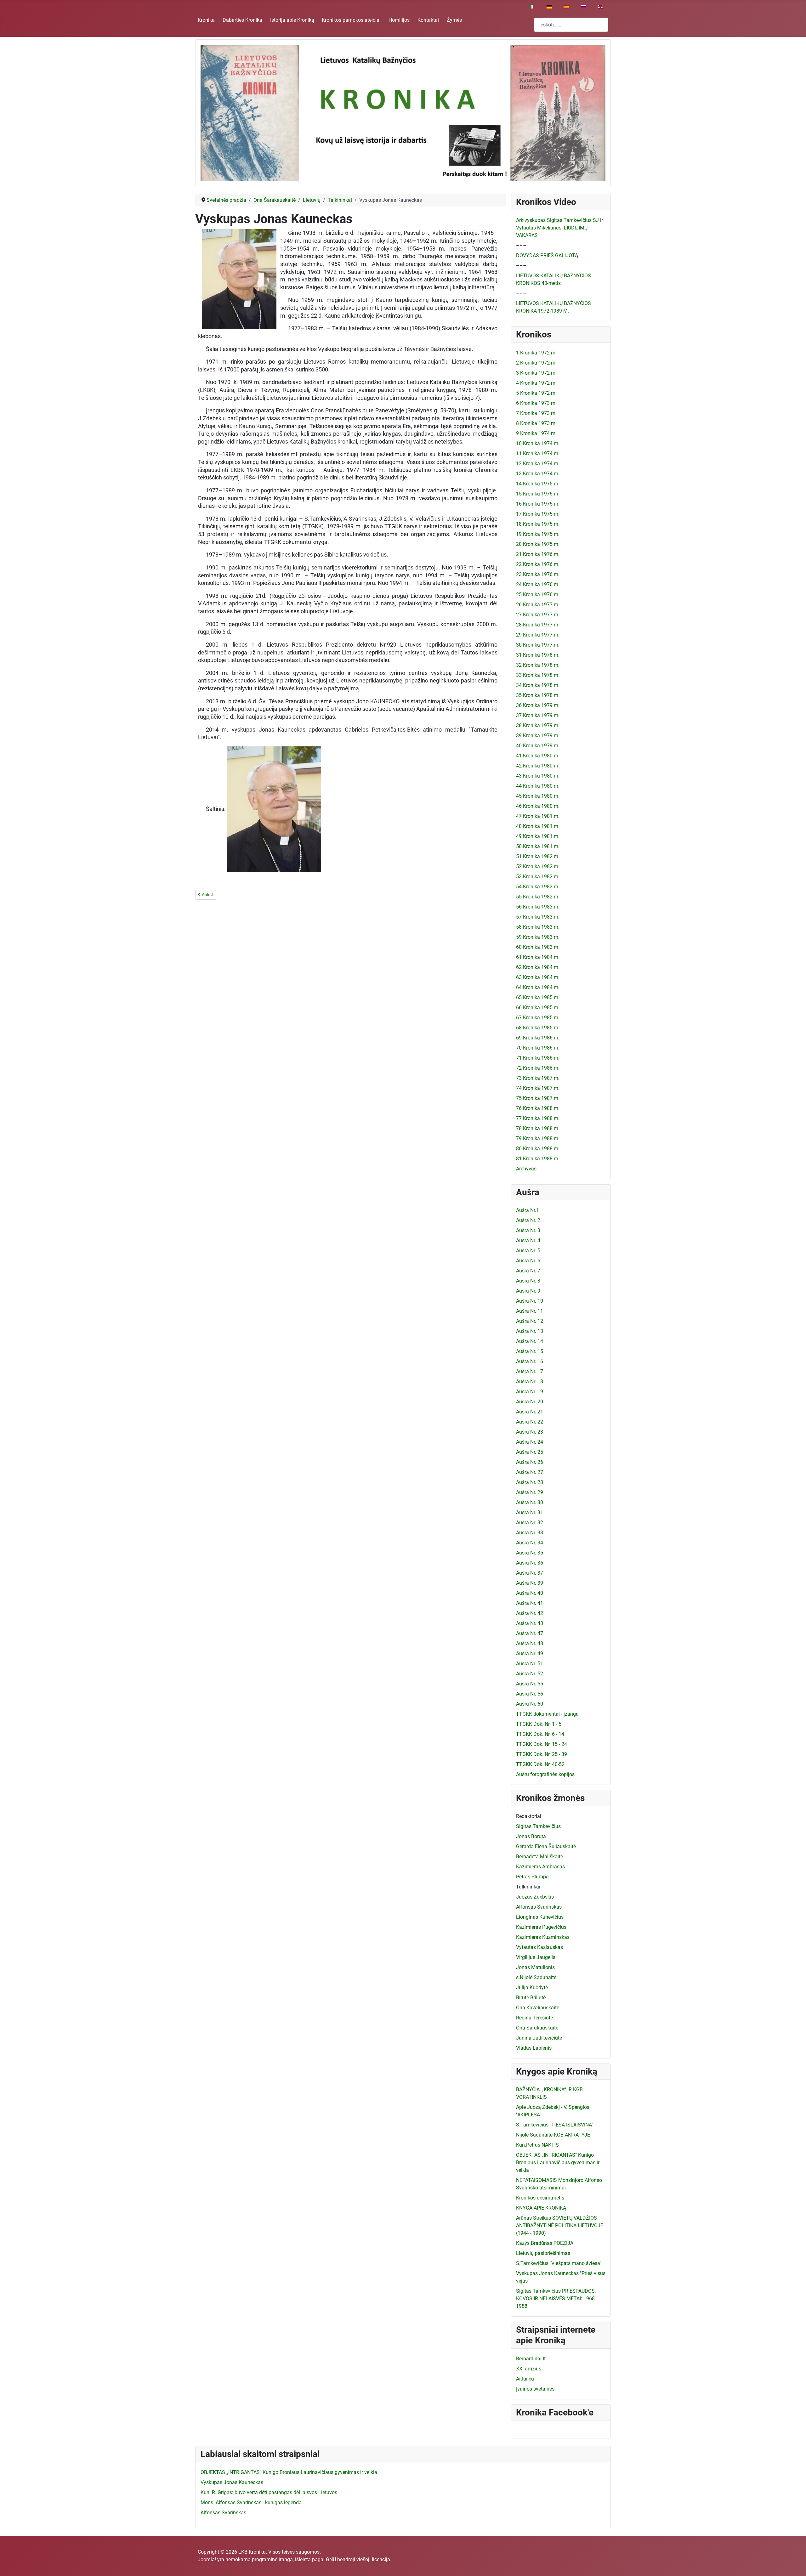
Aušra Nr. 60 (530, 1704)
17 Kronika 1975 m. (538, 514)
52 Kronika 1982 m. (538, 866)
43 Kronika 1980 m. (538, 776)
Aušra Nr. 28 (530, 1482)
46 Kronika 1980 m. (538, 806)
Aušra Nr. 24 (530, 1442)
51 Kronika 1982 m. (538, 856)
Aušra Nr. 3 (528, 1230)
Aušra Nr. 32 (530, 1523)
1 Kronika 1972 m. (536, 353)
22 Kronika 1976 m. (538, 564)
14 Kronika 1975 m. (538, 484)
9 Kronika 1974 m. (536, 433)
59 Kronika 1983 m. (538, 937)
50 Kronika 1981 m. (538, 846)
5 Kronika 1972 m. (536, 393)
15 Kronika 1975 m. (538, 494)
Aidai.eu (525, 2379)
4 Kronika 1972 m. (536, 383)
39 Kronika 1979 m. (538, 736)
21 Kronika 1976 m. (538, 554)
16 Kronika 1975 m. (538, 504)
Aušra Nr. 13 (530, 1331)
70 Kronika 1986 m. (538, 1048)
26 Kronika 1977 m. (538, 605)
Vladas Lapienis (534, 2048)
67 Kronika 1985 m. (538, 1018)
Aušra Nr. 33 (530, 1533)
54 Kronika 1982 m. (538, 887)
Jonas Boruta (531, 1836)
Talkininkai (528, 1887)
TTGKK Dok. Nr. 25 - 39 (542, 1754)
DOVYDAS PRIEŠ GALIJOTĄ (547, 255)
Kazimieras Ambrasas (540, 1867)
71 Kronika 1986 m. (538, 1058)
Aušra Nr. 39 (530, 1583)
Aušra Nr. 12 (530, 1321)
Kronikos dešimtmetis (540, 2198)
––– (521, 245)
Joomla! (207, 2559)
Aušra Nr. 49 (530, 1653)
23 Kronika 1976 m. (538, 574)
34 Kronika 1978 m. (538, 685)
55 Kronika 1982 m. (538, 897)
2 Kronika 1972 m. (536, 363)
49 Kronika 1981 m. (538, 836)
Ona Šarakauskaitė (537, 2028)
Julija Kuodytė (532, 1987)
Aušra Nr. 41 (530, 1603)
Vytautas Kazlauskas (539, 1947)
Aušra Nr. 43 (530, 1623)
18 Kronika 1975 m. (538, 524)
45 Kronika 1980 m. (538, 796)
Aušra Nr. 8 (528, 1281)
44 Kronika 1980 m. (538, 786)
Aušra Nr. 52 (530, 1674)
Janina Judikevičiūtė (539, 2038)
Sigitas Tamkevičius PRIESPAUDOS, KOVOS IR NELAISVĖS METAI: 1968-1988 (556, 2299)
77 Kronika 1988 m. (538, 1118)
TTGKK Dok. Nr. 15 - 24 (542, 1744)
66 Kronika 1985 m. (538, 1008)
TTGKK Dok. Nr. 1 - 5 (539, 1724)
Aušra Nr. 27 (530, 1472)
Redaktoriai (529, 1816)
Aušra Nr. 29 (530, 1492)
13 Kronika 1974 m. (538, 474)
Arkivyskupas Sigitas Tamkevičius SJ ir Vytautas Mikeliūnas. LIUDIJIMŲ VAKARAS (559, 228)
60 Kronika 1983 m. (538, 947)
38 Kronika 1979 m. (538, 725)
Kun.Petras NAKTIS (537, 2145)
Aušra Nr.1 (528, 1210)
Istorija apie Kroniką (292, 20)
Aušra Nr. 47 (530, 1633)
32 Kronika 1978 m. (538, 665)
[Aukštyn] (795, 2564)
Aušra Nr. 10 (530, 1301)
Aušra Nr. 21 (530, 1412)
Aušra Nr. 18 (530, 1381)
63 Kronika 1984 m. (538, 977)
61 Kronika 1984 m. (538, 957)
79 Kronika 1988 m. (538, 1138)
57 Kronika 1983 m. (538, 917)
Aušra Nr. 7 (528, 1271)
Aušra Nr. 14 (530, 1341)
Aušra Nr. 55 (530, 1684)
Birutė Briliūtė (531, 1998)
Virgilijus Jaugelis (536, 1957)
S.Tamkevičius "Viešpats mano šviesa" (559, 2263)
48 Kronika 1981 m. (538, 826)
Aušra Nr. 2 (528, 1220)
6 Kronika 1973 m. (536, 403)
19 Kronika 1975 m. (538, 534)
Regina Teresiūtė (534, 2018)
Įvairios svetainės (535, 2389)
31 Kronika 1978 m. (538, 655)
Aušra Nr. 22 (530, 1422)
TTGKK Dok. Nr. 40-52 (540, 1764)
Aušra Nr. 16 (530, 1361)
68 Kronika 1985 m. (538, 1028)
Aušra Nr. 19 (530, 1392)
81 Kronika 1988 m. (538, 1159)
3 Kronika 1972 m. (536, 373)
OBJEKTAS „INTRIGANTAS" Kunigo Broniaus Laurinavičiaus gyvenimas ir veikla (558, 2163)
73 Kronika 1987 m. (538, 1078)
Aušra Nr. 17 (530, 1371)
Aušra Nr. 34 (530, 1543)
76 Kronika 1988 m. (538, 1108)
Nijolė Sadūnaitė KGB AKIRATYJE (553, 2135)
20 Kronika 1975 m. (538, 544)
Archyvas (526, 1169)
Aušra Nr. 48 (530, 1643)
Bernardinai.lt (531, 2359)
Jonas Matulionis (535, 1967)
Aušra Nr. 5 (528, 1251)
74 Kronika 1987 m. (538, 1088)
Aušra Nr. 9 (528, 1291)
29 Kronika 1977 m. (538, 635)
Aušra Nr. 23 (530, 1432)
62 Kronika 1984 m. (538, 967)
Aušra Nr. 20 (530, 1402)
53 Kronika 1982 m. (538, 877)
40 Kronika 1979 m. (538, 746)
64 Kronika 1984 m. (538, 987)
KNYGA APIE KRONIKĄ (541, 2208)
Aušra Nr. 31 (530, 1512)
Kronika (206, 20)
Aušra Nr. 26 (530, 1462)
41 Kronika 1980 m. (538, 756)
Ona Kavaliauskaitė (538, 2008)
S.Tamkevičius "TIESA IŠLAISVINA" (555, 2125)
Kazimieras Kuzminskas (543, 1937)
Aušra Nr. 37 (530, 1573)
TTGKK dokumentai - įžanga (547, 1714)
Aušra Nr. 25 (530, 1452)
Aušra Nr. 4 (528, 1240)
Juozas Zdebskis (535, 1897)
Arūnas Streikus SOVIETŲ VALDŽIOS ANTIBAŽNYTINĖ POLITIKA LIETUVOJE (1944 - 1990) (560, 2225)
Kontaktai (428, 20)
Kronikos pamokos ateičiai (351, 20)
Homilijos (399, 20)
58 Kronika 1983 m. (538, 927)
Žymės (454, 20)
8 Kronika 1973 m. (536, 423)
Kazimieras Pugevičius (541, 1927)
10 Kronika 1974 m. (538, 443)
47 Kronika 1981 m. (538, 816)
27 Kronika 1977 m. (538, 615)
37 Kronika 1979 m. (538, 715)
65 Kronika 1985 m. (538, 997)
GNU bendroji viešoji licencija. (359, 2559)
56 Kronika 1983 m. (538, 907)
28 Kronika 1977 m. (538, 625)
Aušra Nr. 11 (530, 1311)
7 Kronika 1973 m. (536, 413)
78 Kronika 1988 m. (538, 1128)
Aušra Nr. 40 (530, 1593)
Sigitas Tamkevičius (538, 1826)
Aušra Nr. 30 (530, 1502)
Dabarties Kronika (242, 20)
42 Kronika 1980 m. (538, 766)
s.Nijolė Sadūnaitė (536, 1977)
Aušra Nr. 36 (530, 1563)
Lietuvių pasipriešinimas (543, 2253)
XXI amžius (529, 2369)
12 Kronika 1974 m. (538, 464)
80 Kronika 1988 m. (538, 1149)
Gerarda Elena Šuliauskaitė (546, 1846)
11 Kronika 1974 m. (538, 453)
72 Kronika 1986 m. (538, 1068)
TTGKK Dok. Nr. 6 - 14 (540, 1734)
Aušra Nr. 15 (530, 1351)
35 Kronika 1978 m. (538, 695)
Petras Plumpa (532, 1877)
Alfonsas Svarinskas (539, 1907)
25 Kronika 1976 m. (538, 594)
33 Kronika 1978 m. (538, 675)
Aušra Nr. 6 (528, 1261)
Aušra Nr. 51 (530, 1664)
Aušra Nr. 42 (530, 1613)
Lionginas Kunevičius (540, 1917)
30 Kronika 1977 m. (538, 645)
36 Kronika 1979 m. (538, 705)
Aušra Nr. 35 (530, 1553)
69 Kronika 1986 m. (538, 1038)
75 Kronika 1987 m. (538, 1098)
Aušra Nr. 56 (530, 1694)
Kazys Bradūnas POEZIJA (545, 2243)
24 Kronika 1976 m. (538, 584)
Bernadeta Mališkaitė (539, 1857)
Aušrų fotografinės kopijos (545, 1774)
